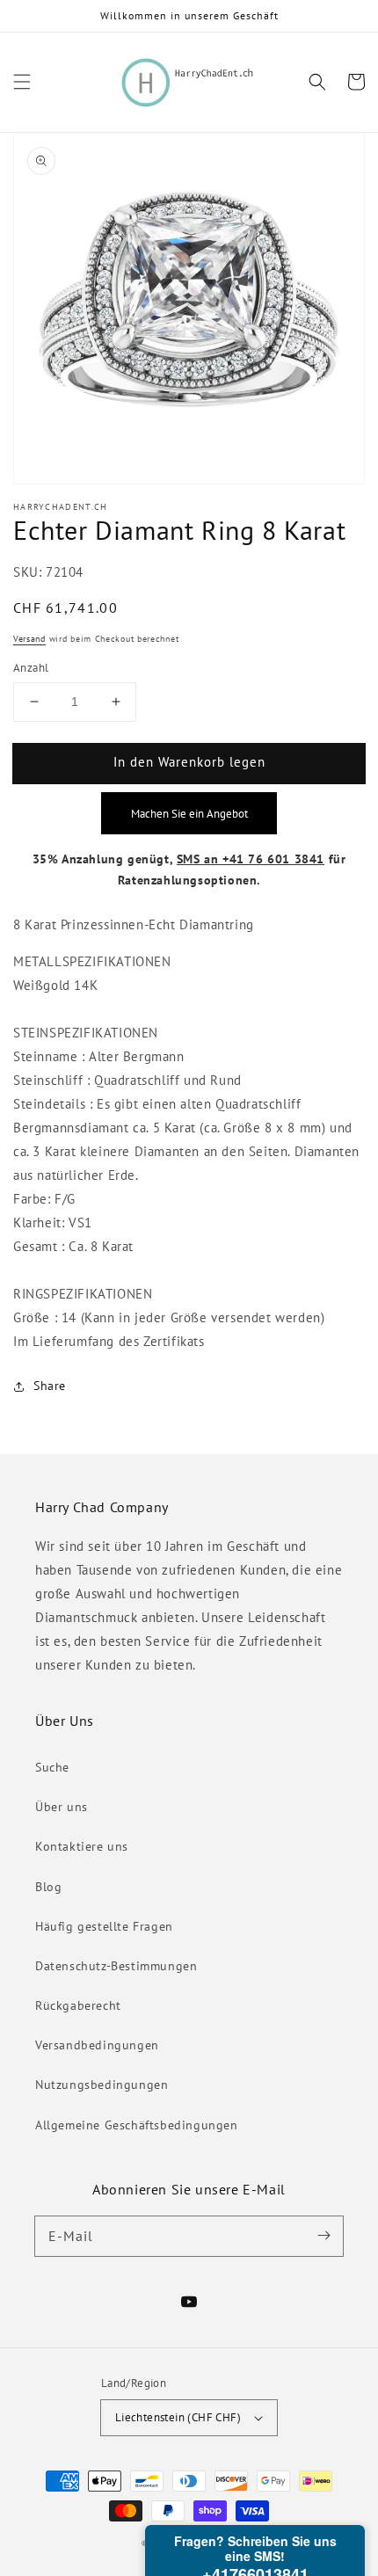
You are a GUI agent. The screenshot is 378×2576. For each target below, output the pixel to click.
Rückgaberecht (78, 2005)
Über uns (62, 1807)
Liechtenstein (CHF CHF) (178, 2417)
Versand (29, 639)
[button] (22, 82)
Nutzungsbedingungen (102, 2085)
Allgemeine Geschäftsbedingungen (137, 2125)
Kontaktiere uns (82, 1846)
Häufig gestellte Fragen (104, 1926)
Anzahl (31, 668)
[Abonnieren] (323, 2236)
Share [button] (50, 1386)
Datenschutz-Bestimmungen (116, 1966)
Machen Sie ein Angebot (189, 813)
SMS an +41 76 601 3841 (251, 859)
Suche (52, 1767)
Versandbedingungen (97, 2045)
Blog (48, 1887)
